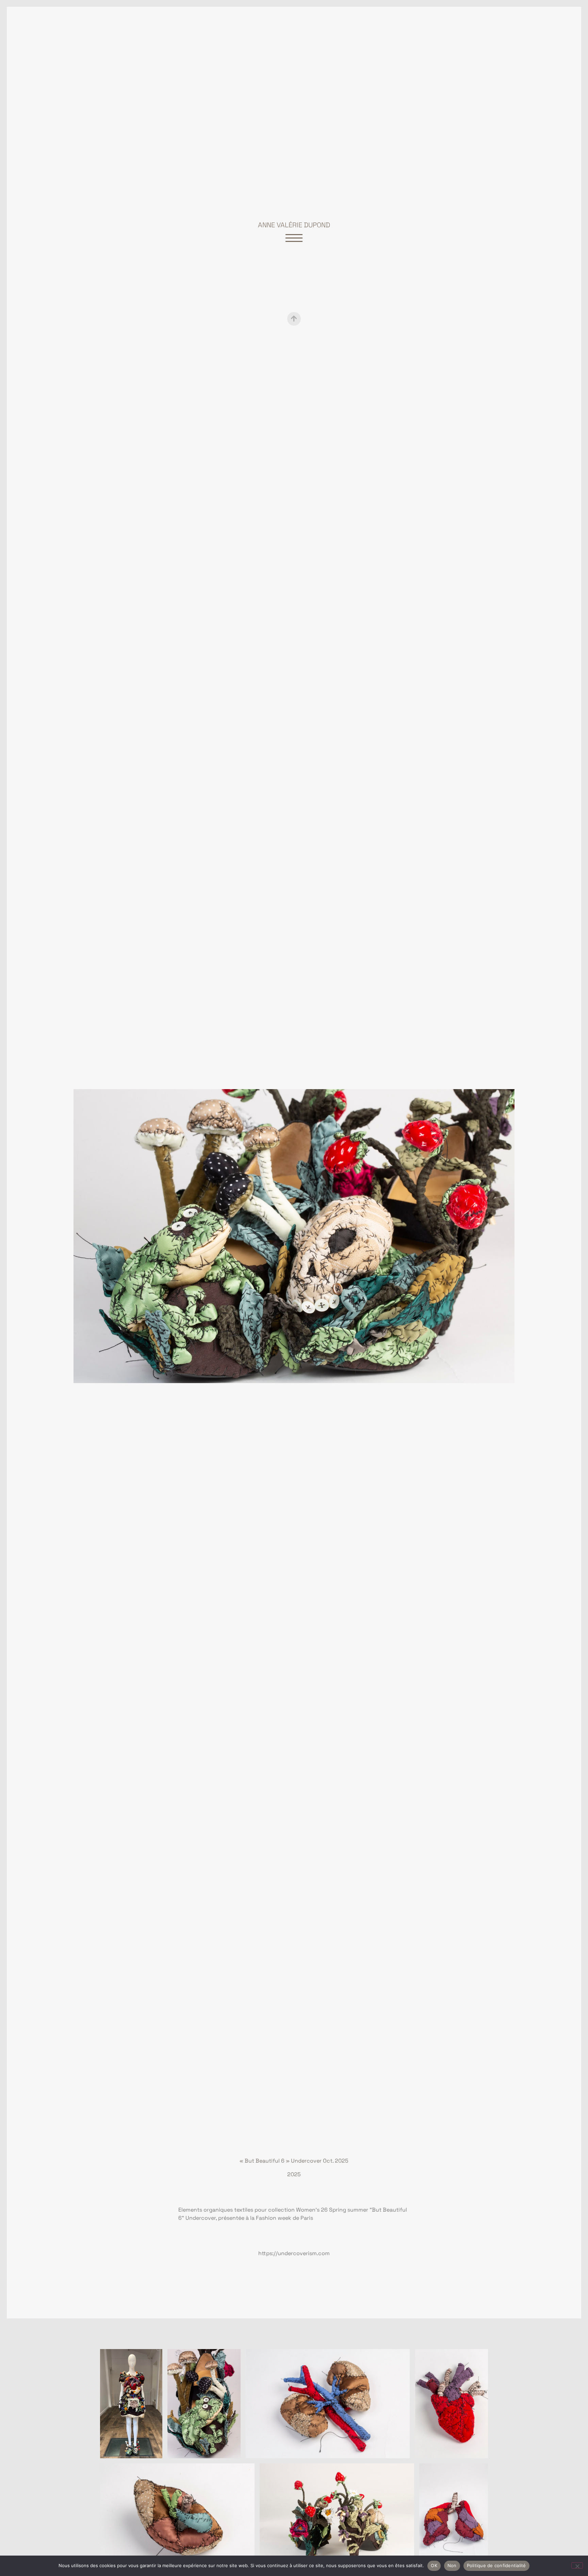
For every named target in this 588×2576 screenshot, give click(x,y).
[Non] (577, 2565)
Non (452, 2565)
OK (434, 2565)
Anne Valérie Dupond (294, 225)
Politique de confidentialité (496, 2565)
